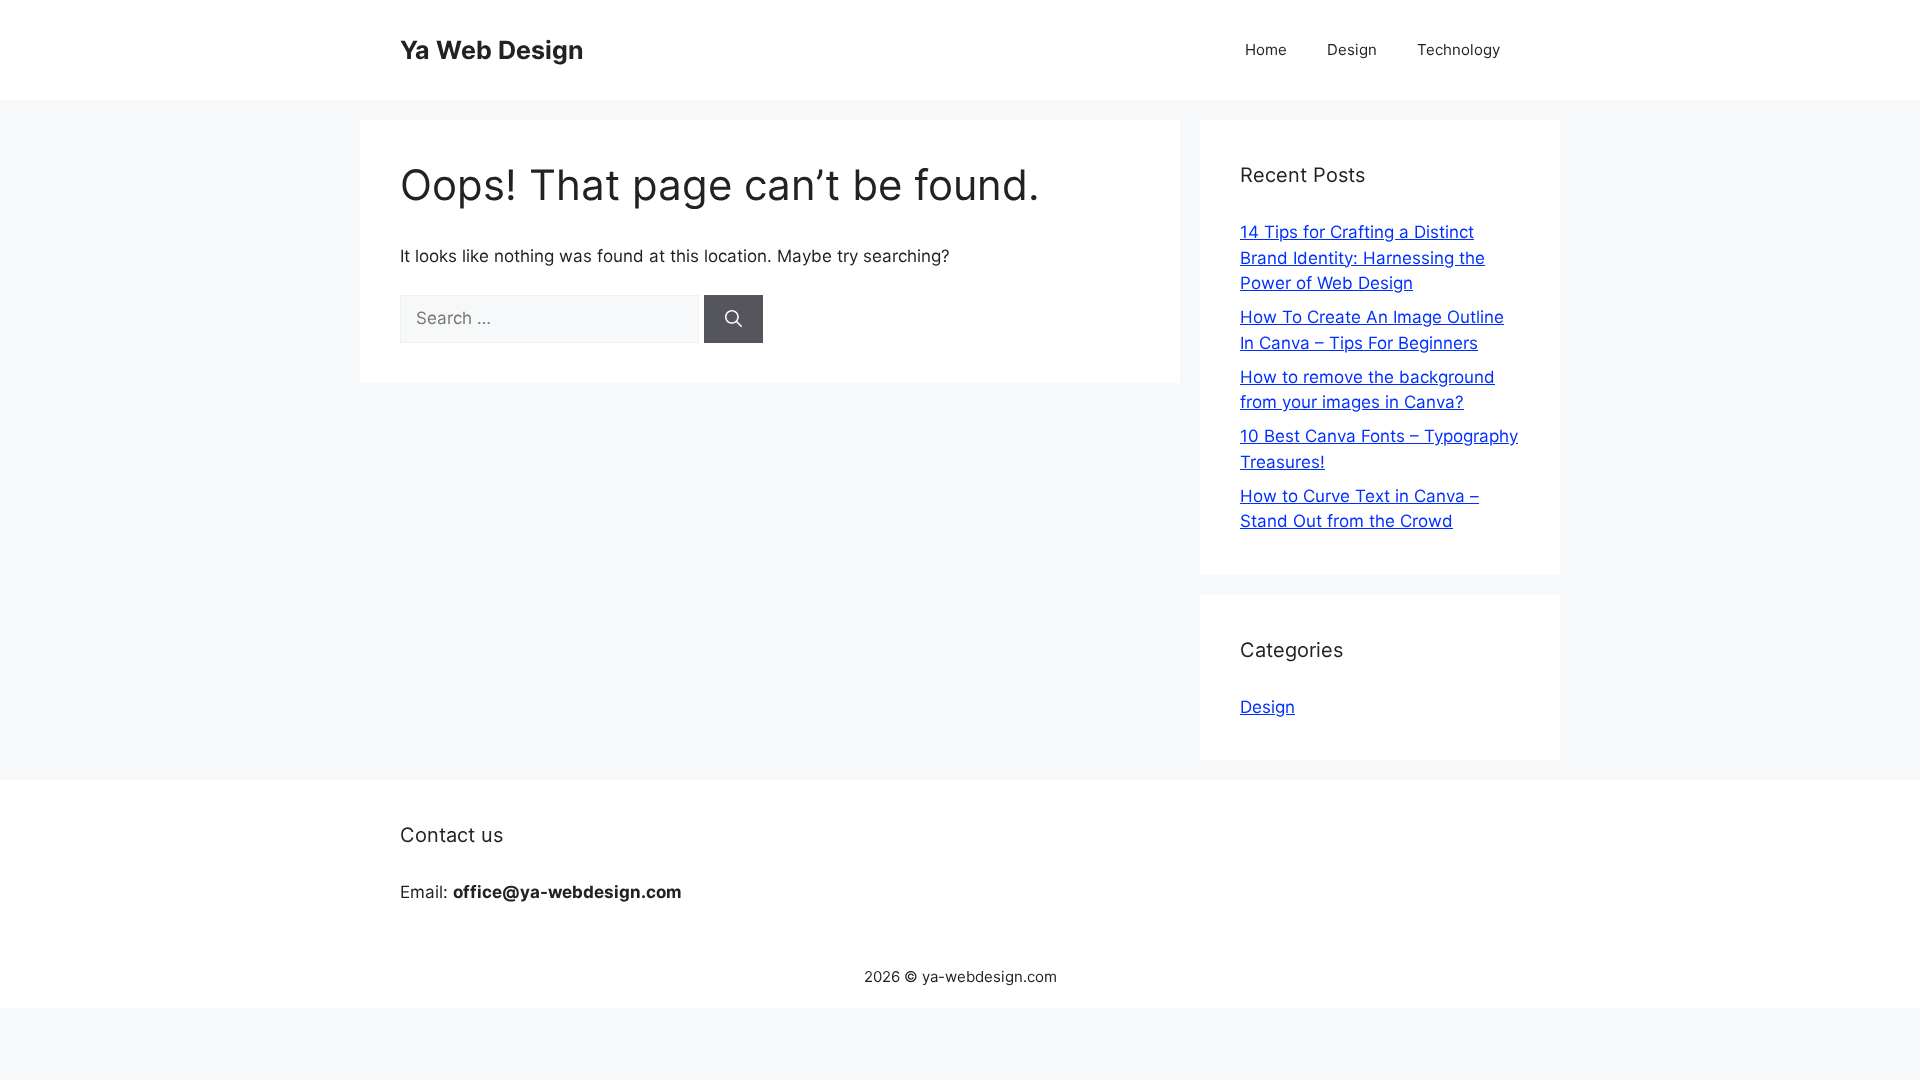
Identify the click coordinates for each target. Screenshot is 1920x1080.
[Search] (733, 319)
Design (1352, 49)
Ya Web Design (492, 50)
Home (1266, 49)
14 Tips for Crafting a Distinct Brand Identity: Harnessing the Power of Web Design (1362, 257)
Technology (1458, 49)
